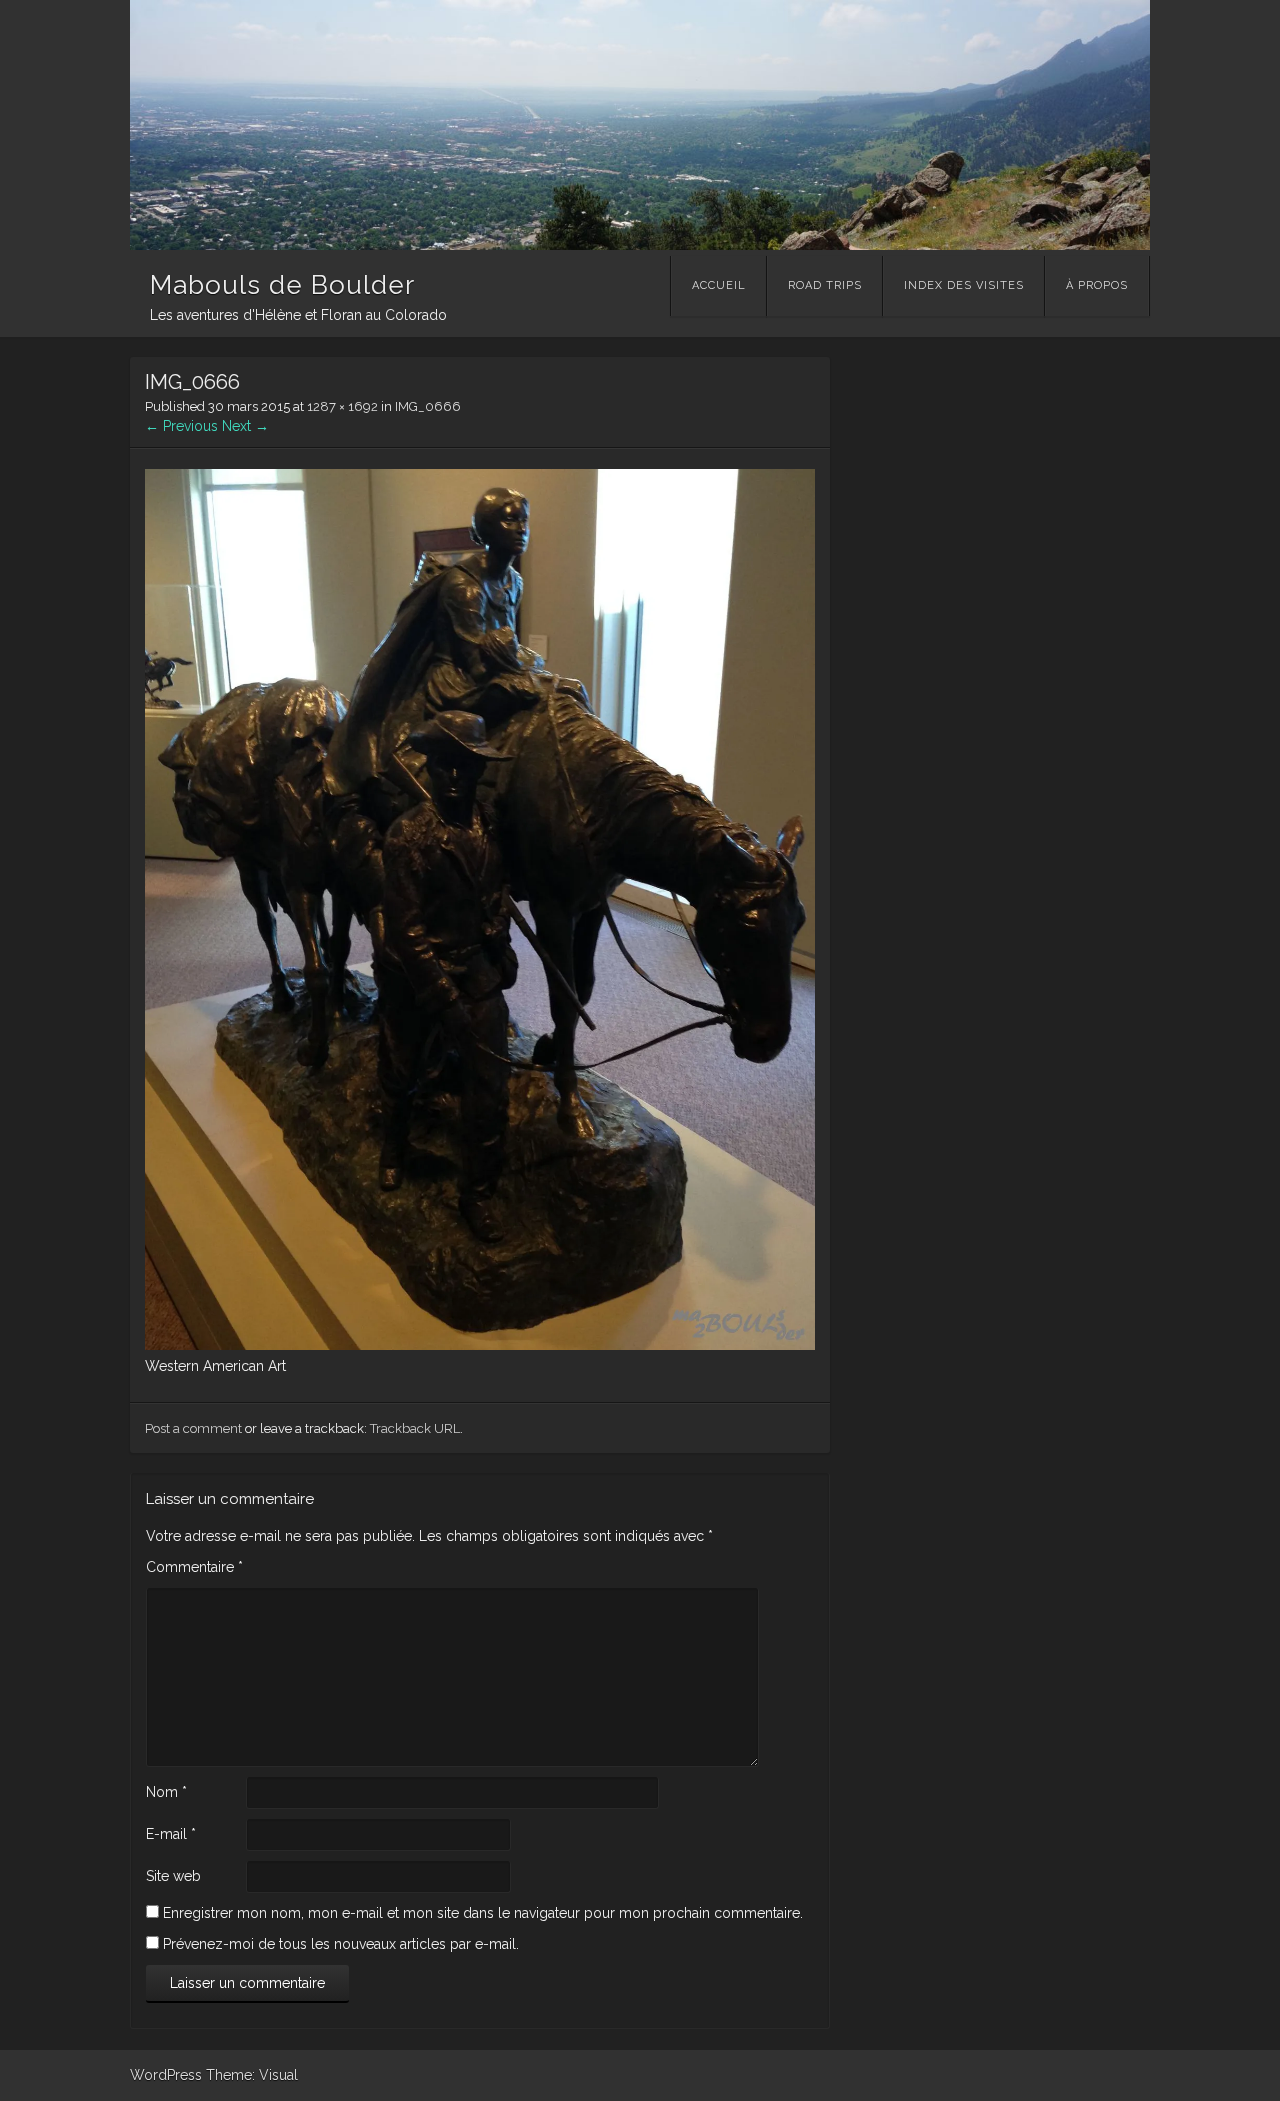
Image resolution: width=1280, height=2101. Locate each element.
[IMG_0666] (480, 1345)
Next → (245, 426)
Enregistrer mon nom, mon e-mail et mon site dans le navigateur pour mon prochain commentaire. (483, 1913)
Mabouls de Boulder (282, 285)
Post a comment (193, 1428)
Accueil (719, 285)
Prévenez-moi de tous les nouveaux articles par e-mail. (341, 1944)
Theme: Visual (252, 2075)
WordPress (166, 2075)
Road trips (825, 285)
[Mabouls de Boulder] (640, 245)
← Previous (181, 426)
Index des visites (964, 285)
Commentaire (194, 1567)
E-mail (171, 1834)
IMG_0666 (428, 406)
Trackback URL (415, 1428)
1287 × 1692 (342, 406)
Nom (166, 1792)
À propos (1097, 285)
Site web (173, 1876)
